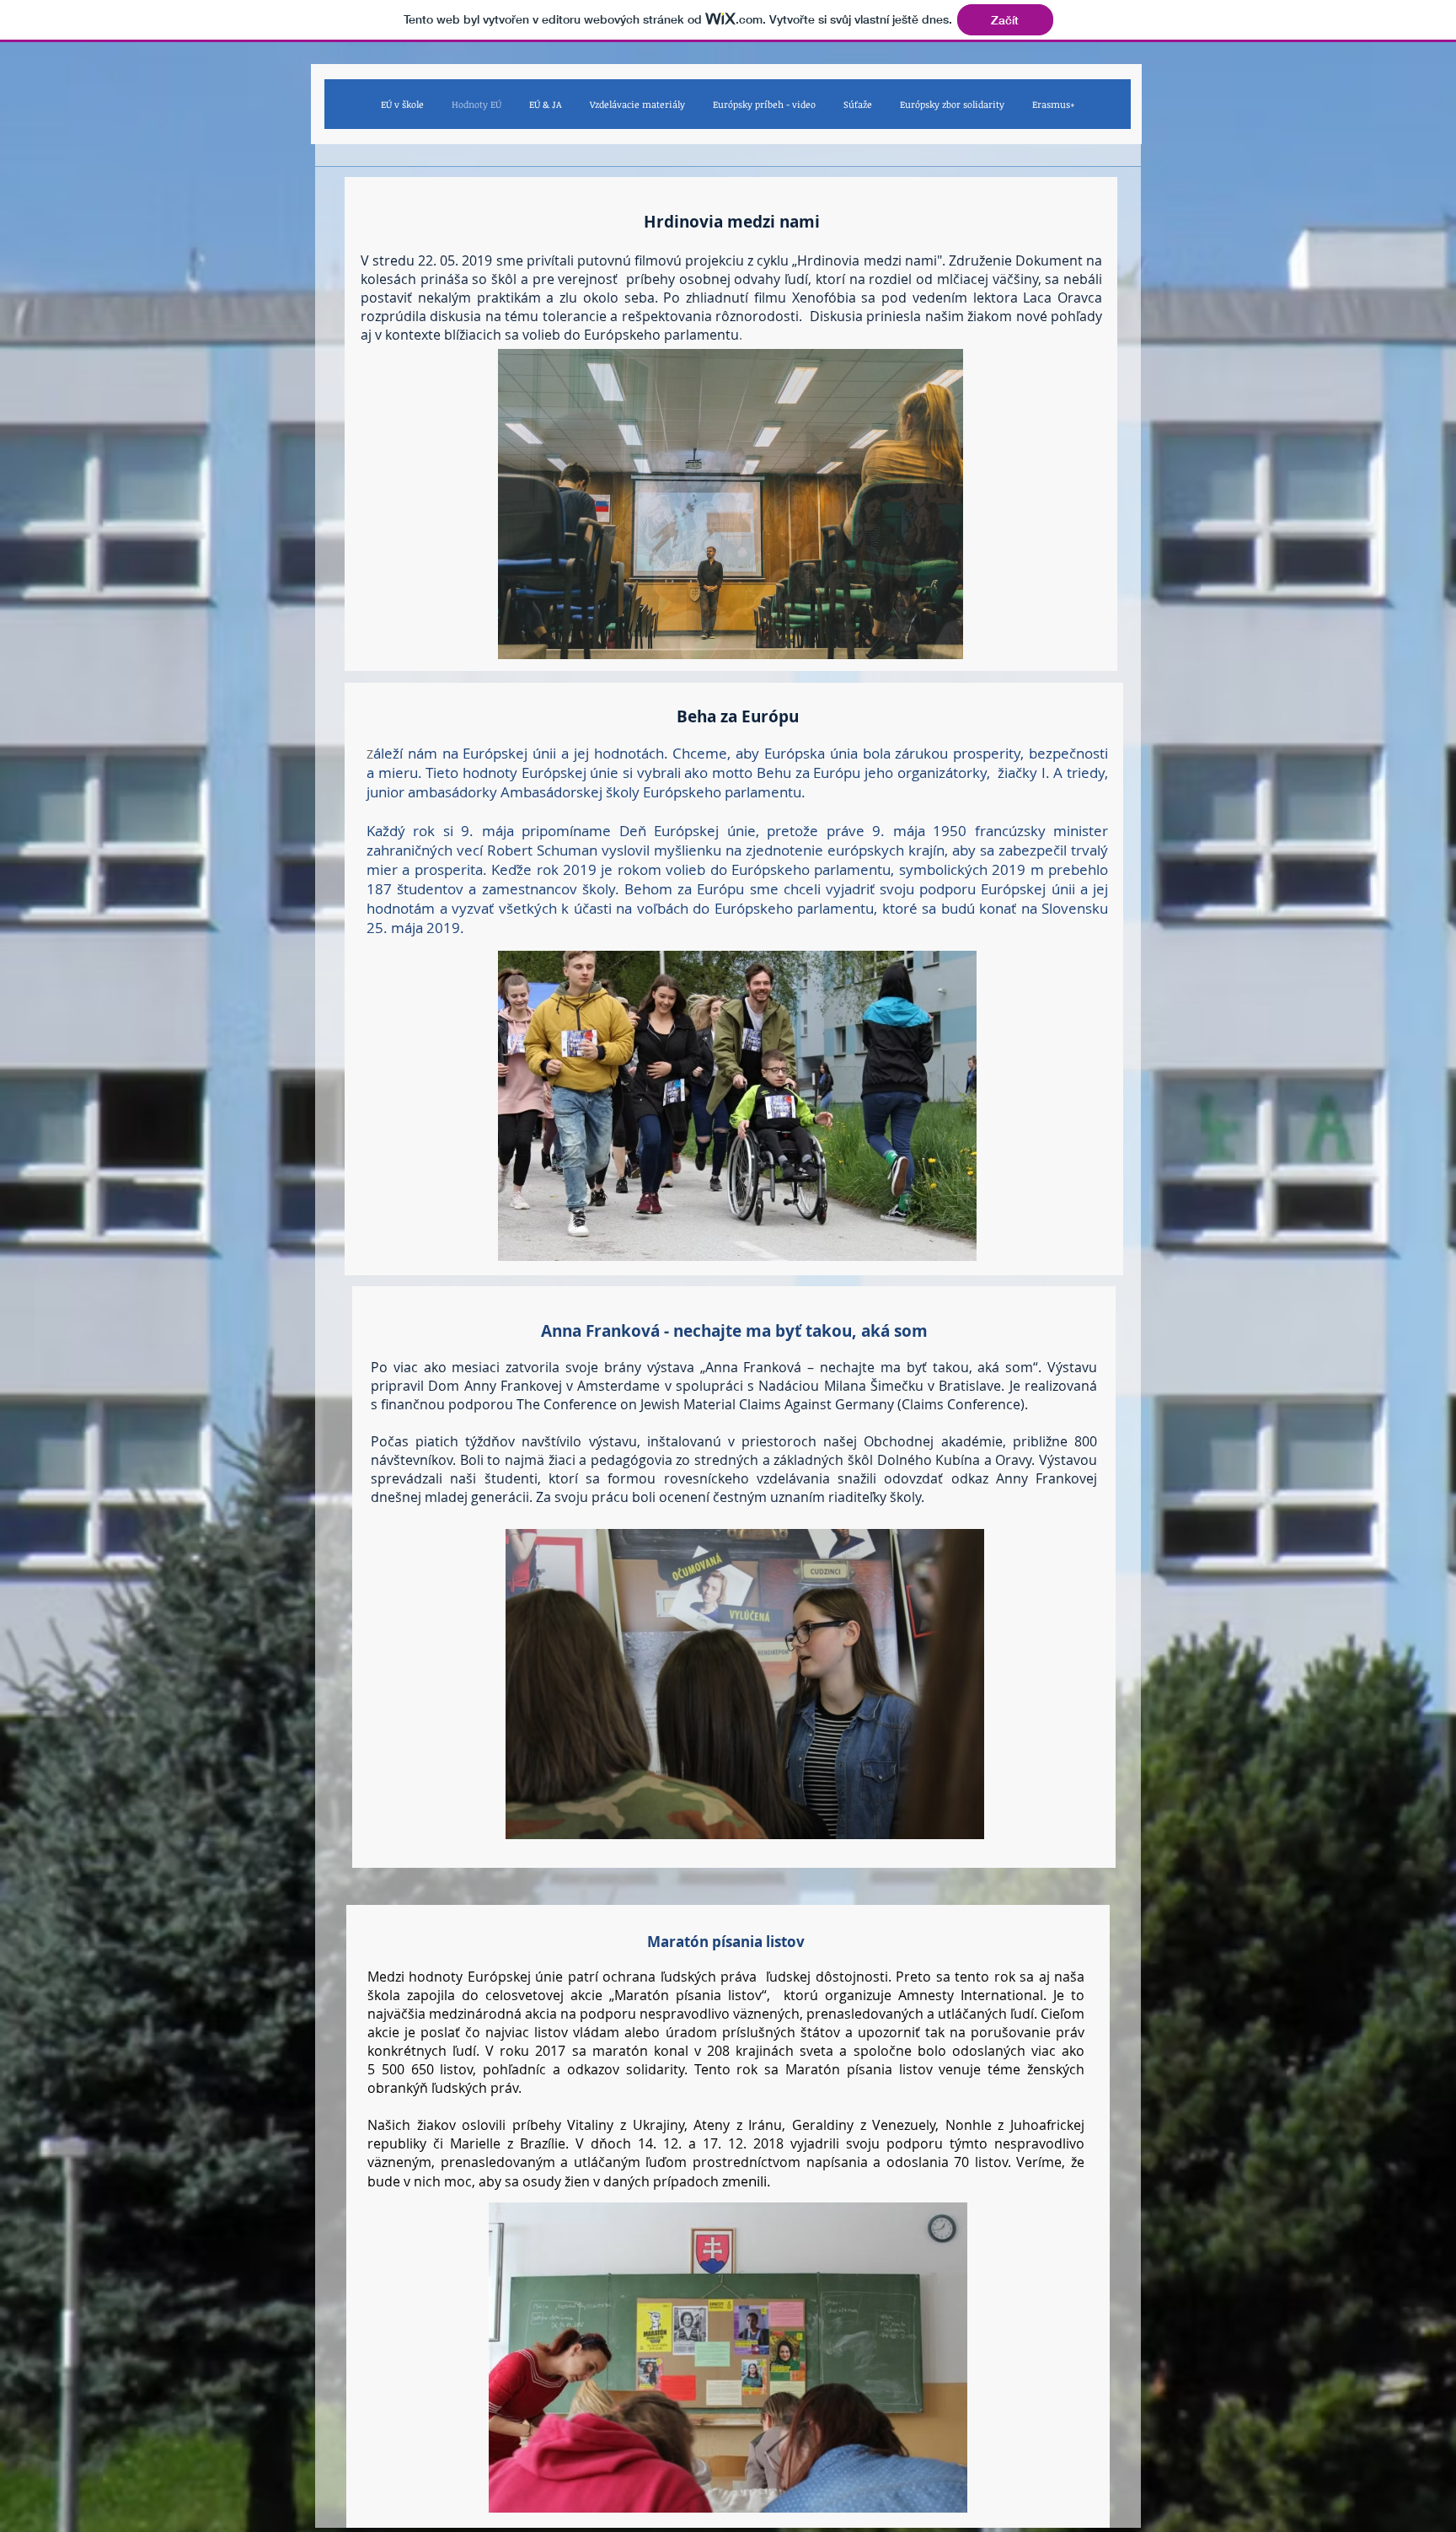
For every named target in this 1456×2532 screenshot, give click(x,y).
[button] (731, 504)
